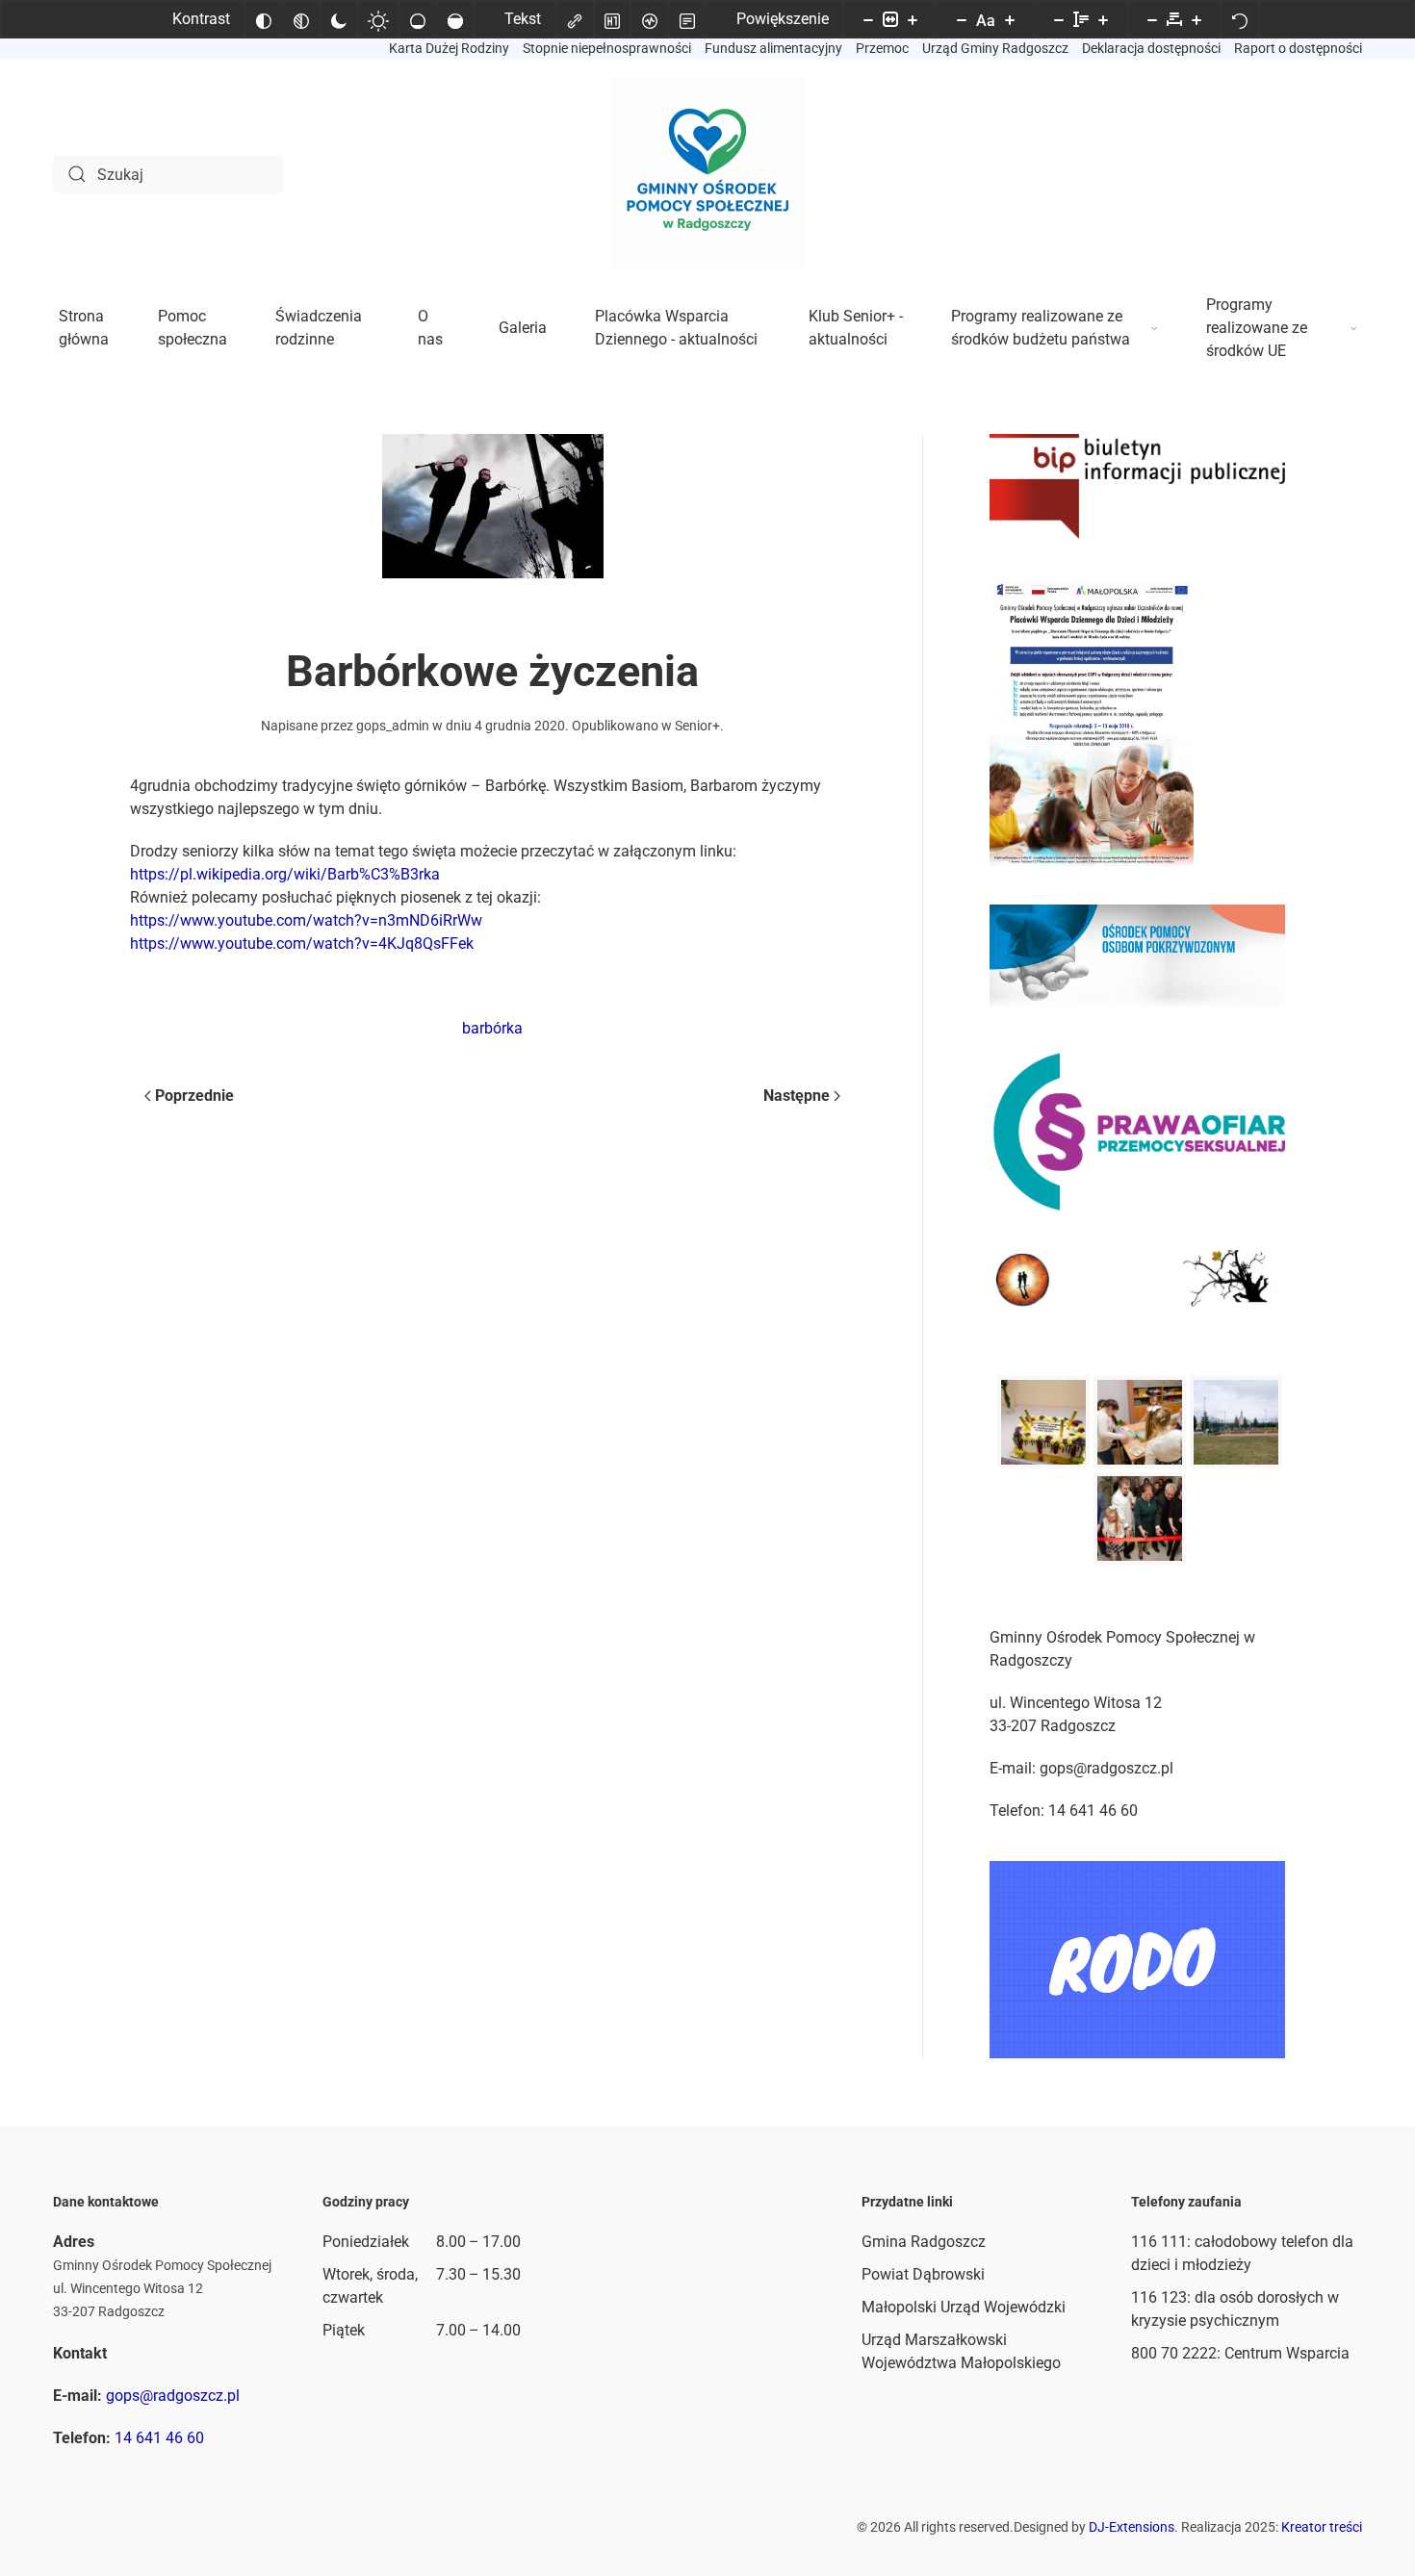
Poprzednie (194, 1096)
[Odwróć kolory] (264, 19)
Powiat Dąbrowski (923, 2274)
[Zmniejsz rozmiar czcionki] (962, 19)
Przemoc (882, 48)
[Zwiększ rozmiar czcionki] (1010, 19)
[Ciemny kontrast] (339, 19)
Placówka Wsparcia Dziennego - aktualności (676, 328)
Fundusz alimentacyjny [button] (773, 48)
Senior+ (697, 726)
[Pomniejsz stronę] (868, 19)
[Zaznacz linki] (575, 19)
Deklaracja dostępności (1151, 48)
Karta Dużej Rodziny (449, 48)
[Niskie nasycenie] (418, 19)
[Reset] (1240, 19)
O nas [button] (430, 328)
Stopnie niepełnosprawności (607, 48)
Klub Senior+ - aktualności (856, 328)
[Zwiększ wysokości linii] (1103, 19)
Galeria (523, 328)
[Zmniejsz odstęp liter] (1152, 19)
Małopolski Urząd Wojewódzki (964, 2307)
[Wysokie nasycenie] (455, 19)
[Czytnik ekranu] (650, 19)
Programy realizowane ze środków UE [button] (1257, 328)
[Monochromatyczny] (301, 19)
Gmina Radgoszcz (924, 2242)
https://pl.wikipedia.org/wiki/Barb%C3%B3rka (285, 874)
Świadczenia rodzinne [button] (319, 328)
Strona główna (84, 328)
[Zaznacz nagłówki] (612, 19)
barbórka (492, 1028)
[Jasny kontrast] (378, 19)
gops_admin (393, 726)
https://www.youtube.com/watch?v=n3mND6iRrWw (306, 920)
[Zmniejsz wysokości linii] (1059, 19)
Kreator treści (1322, 2527)
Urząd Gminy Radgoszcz (995, 48)
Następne (797, 1096)
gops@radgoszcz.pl (173, 2396)
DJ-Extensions (1132, 2527)
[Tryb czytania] (687, 19)
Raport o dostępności (1298, 48)
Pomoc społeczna (193, 328)
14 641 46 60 (159, 2438)
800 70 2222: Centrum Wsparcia (1240, 2353)
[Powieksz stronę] (913, 19)
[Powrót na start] (707, 174)
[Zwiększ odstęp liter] (1196, 19)
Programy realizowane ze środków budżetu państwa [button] (1041, 328)
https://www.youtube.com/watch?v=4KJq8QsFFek (302, 944)
